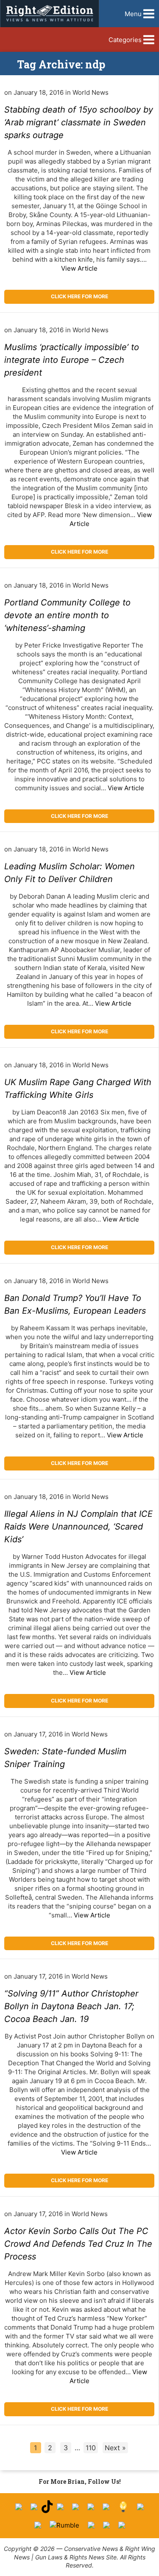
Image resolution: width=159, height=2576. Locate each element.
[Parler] (75, 2507)
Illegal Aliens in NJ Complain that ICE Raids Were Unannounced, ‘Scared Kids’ (78, 1527)
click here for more (79, 296)
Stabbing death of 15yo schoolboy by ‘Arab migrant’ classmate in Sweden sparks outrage (79, 122)
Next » (115, 2448)
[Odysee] (91, 2525)
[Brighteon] (106, 2525)
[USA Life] (38, 2525)
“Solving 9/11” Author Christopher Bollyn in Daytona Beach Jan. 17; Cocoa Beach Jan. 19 (71, 2006)
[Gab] (140, 2507)
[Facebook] (19, 2507)
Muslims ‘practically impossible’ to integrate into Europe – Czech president (72, 360)
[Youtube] (60, 2507)
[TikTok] (47, 2507)
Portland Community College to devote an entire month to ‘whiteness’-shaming (67, 615)
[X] (34, 2507)
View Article (79, 268)
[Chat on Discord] (122, 2525)
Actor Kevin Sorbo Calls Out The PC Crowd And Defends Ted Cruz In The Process (78, 2244)
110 (91, 2448)
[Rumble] (64, 2525)
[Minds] (123, 2507)
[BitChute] (106, 2507)
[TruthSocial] (91, 2507)
